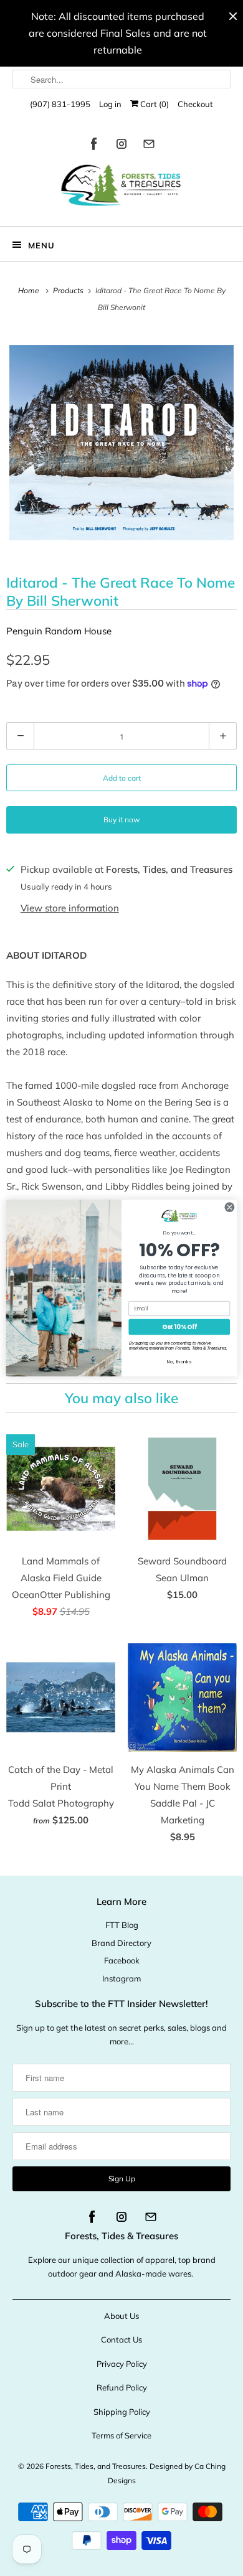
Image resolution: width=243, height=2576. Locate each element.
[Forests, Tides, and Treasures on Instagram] (121, 146)
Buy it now (121, 820)
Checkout (195, 104)
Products (69, 290)
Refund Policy (122, 2387)
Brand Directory (121, 1943)
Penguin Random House (59, 631)
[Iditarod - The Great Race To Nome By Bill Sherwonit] (121, 443)
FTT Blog (122, 1925)
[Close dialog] (230, 1207)
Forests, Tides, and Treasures (96, 2466)
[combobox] (122, 79)
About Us (121, 2316)
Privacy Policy (122, 2364)
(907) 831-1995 (60, 104)
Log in (110, 104)
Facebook (122, 1960)
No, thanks (179, 1362)
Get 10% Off (179, 1327)
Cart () (154, 104)
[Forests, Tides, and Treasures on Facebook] (94, 146)
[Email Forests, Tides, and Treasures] (149, 146)
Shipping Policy (122, 2412)
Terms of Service (121, 2435)
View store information (70, 908)
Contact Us (121, 2339)
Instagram (121, 1978)
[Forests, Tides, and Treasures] (122, 188)
